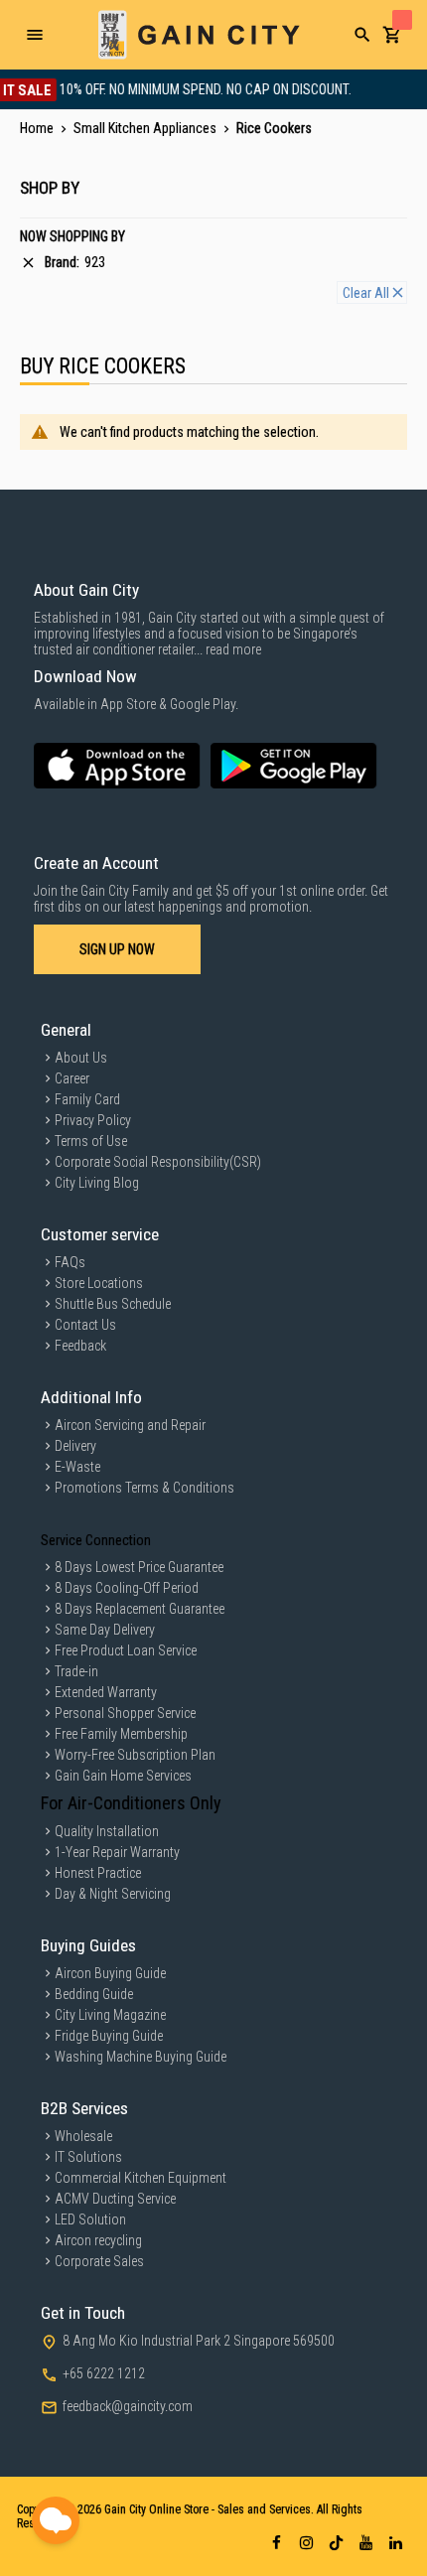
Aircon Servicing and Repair (130, 1425)
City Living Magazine (110, 2015)
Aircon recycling (98, 2240)
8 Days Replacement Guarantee (140, 1609)
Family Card (87, 1099)
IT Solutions (88, 2157)
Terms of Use (91, 1141)
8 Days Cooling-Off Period (127, 1588)
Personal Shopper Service (125, 1713)
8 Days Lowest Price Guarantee (139, 1567)
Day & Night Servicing (113, 1894)
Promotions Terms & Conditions (144, 1488)
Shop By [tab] (50, 188)
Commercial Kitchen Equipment (141, 2178)
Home (38, 128)
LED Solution (90, 2219)
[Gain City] (199, 35)
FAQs (70, 1262)
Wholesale (83, 2136)
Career (72, 1078)
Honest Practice (98, 1873)
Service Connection (96, 1540)
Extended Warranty (106, 1692)
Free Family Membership (121, 1734)
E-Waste (77, 1467)
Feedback (80, 1346)
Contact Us (85, 1325)
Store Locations (99, 1283)
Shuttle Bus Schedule (113, 1304)
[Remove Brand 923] (28, 263)
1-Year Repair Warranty (117, 1852)
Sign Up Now (117, 949)
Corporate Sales (99, 2261)
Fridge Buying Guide (109, 2036)
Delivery (75, 1446)
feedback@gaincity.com (128, 2406)
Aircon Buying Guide (110, 1973)
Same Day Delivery (105, 1630)
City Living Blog (97, 1183)
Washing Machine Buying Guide (141, 2057)
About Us (81, 1058)
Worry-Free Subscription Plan (135, 1755)
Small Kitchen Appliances (146, 128)
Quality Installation (107, 1831)
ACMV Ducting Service (115, 2199)
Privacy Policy (93, 1120)
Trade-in (76, 1671)
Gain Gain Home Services (123, 1776)
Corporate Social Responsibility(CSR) (158, 1162)
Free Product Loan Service (126, 1650)
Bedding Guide (94, 1994)
